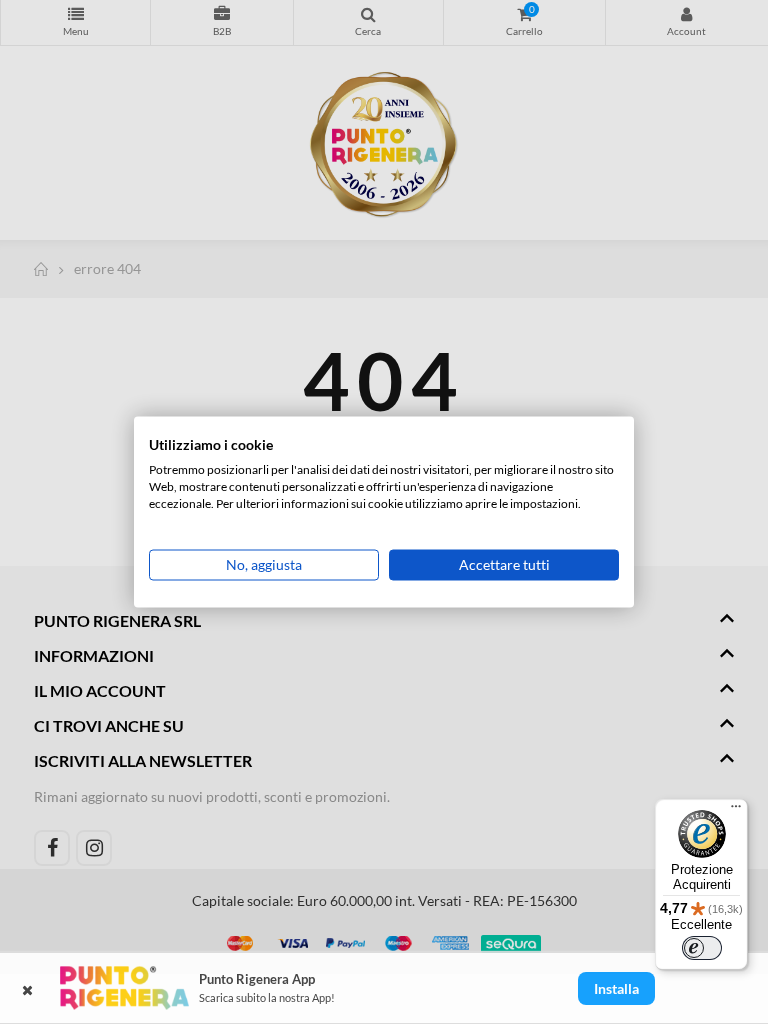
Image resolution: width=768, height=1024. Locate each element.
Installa (616, 988)
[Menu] (736, 811)
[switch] (702, 948)
